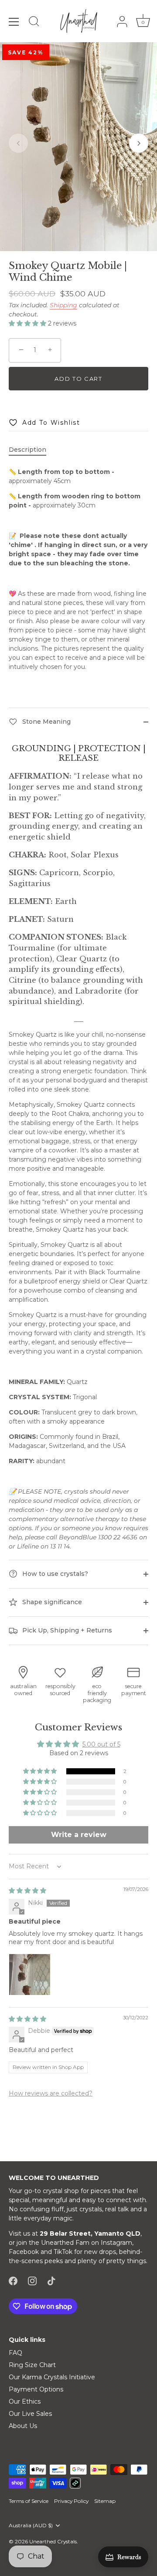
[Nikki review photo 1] (30, 1975)
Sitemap (105, 2501)
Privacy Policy (71, 2501)
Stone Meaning (46, 721)
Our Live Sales (30, 2414)
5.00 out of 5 (101, 1744)
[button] (18, 143)
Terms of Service (29, 2501)
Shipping (63, 305)
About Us (23, 2426)
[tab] (32, 450)
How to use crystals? (54, 1574)
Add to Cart (78, 379)
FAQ (15, 2353)
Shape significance (51, 1602)
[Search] (34, 23)
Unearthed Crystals (53, 2541)
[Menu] (14, 22)
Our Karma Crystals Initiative (52, 2377)
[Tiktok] (51, 2280)
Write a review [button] (79, 1835)
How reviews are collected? (51, 2093)
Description (27, 450)
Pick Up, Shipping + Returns (66, 1630)
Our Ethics (25, 2401)
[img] (27, 1891)
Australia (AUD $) (31, 2526)
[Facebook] (13, 2280)
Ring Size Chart (32, 2365)
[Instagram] (32, 2280)
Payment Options (36, 2389)
